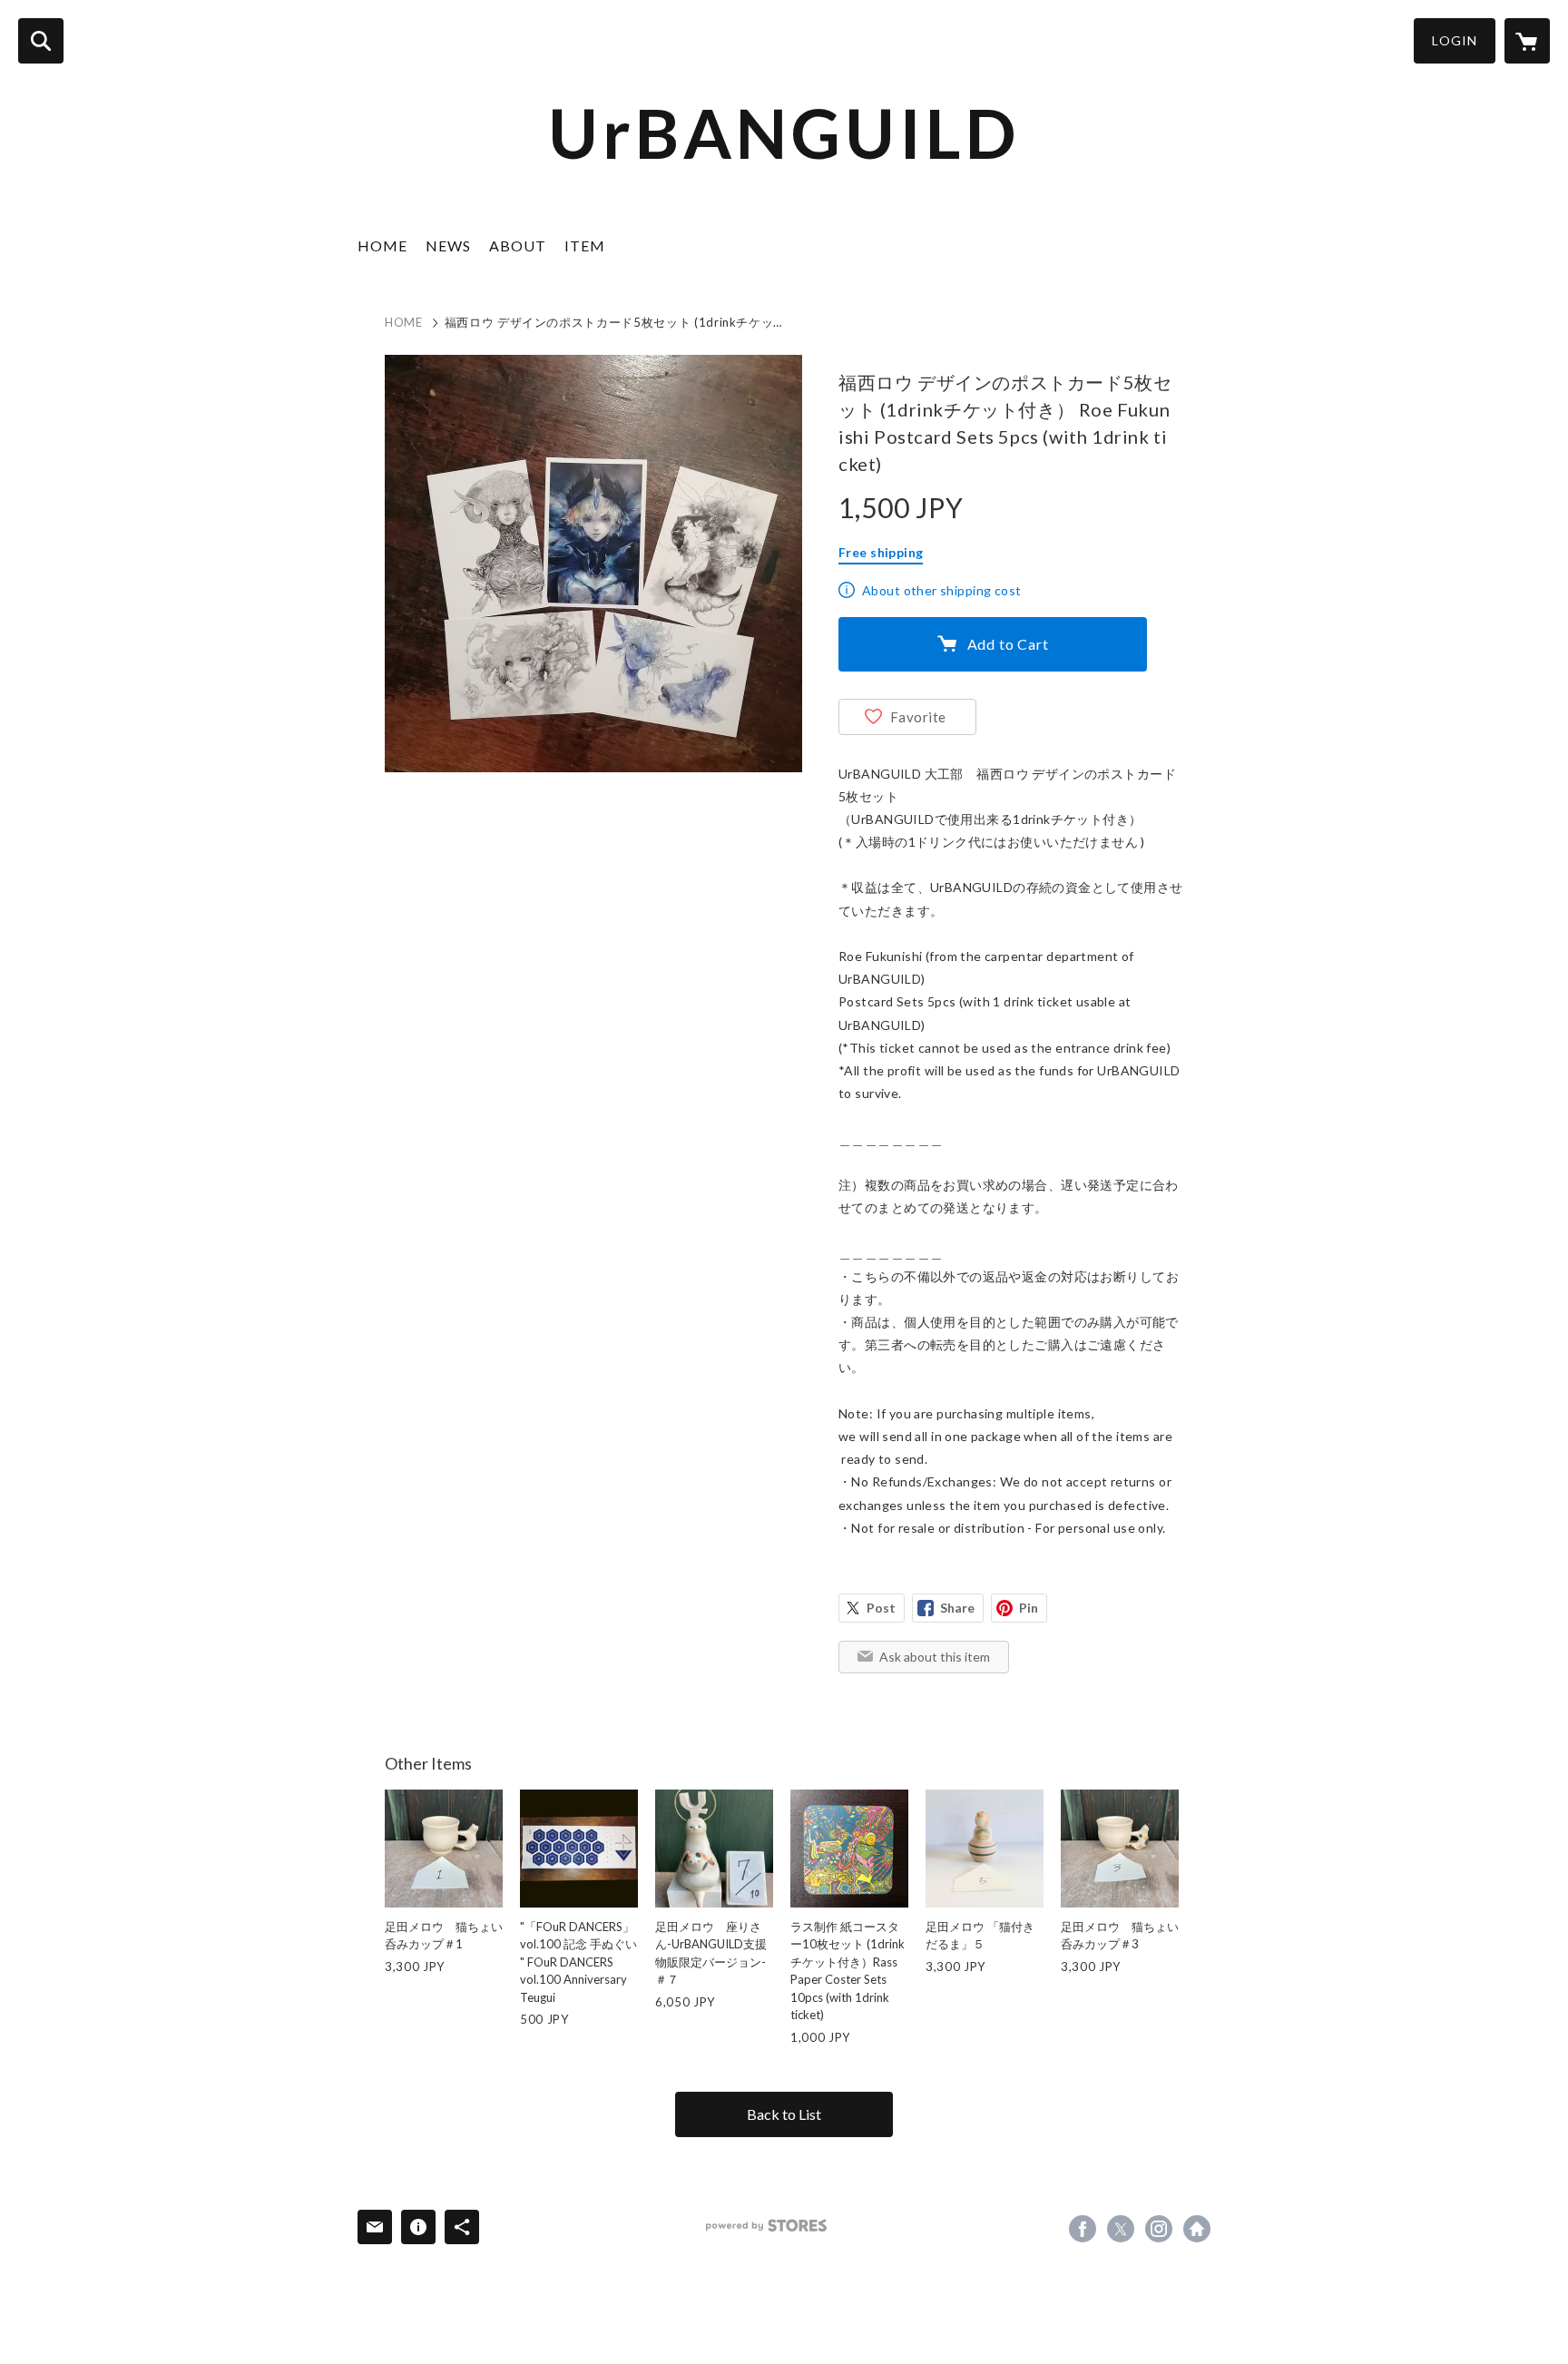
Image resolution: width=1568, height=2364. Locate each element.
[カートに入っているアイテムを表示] (1527, 41)
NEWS (448, 245)
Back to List (784, 2114)
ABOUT (518, 245)
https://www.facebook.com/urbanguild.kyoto (1083, 2229)
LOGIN (1455, 40)
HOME (382, 245)
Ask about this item (935, 1657)
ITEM (585, 245)
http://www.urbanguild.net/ (1197, 2229)
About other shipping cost (942, 590)
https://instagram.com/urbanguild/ (1159, 2229)
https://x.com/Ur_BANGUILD (1121, 2229)
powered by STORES (766, 2226)
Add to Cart (1008, 644)
